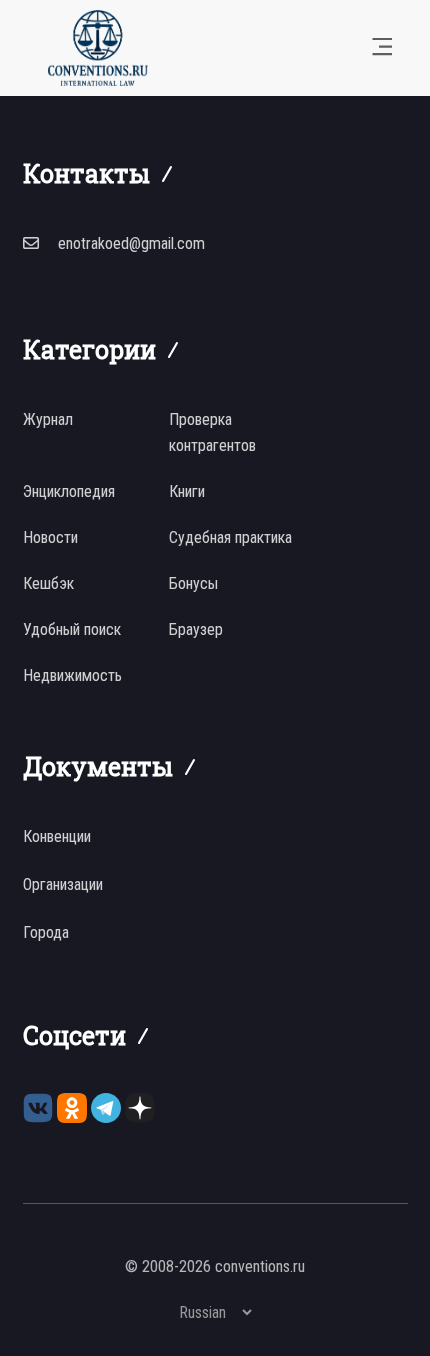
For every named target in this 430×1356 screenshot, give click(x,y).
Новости (50, 537)
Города (46, 932)
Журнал (48, 419)
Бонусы (193, 583)
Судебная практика (230, 537)
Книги (187, 491)
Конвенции (57, 836)
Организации (63, 884)
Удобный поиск (72, 629)
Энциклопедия (69, 491)
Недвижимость (72, 675)
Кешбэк (48, 583)
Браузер (196, 629)
